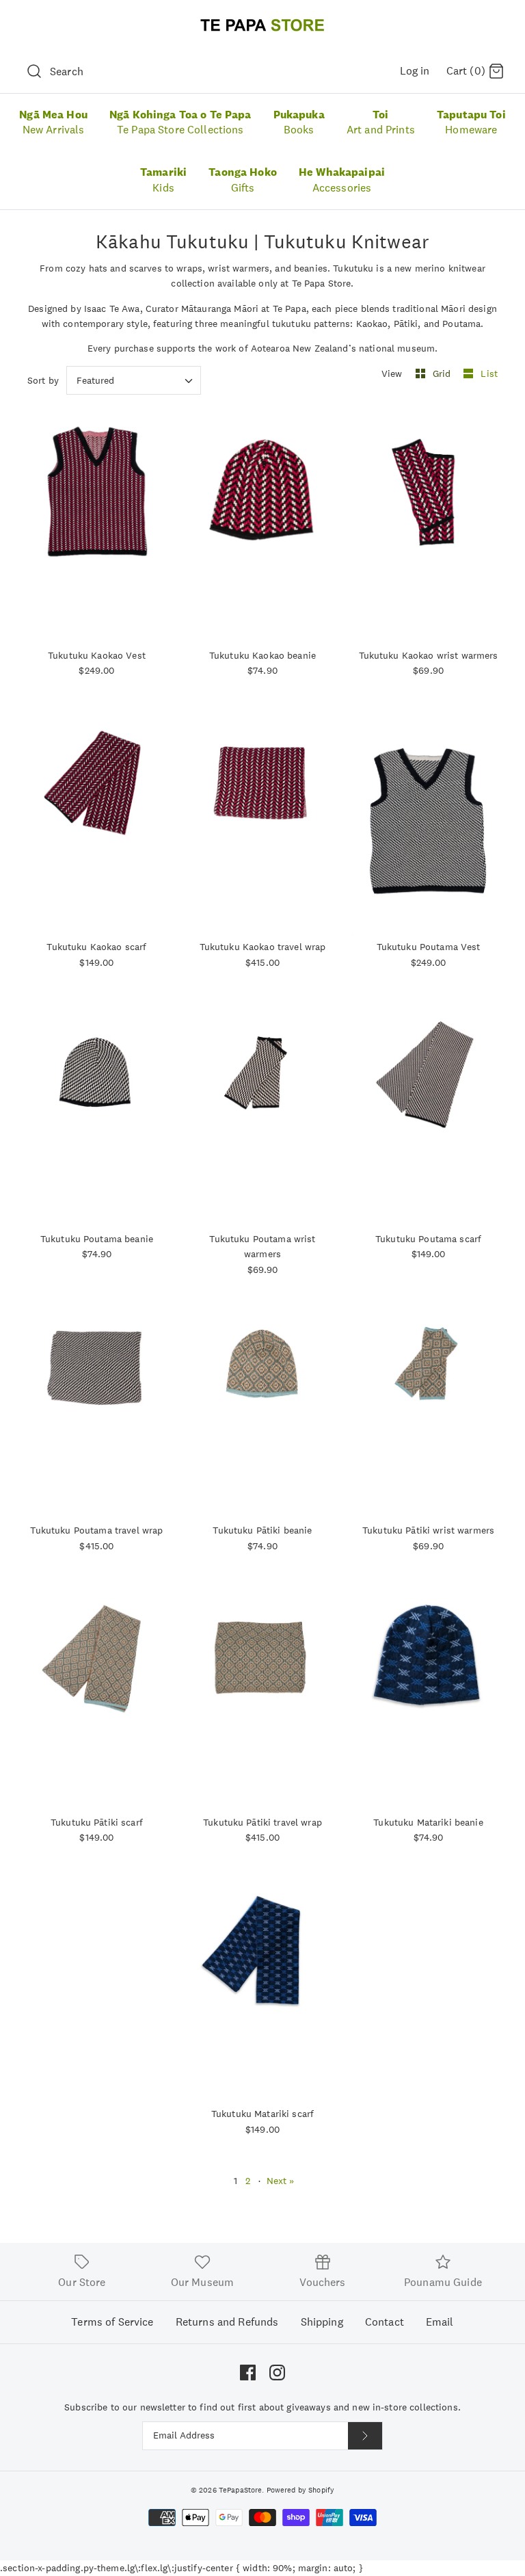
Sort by (43, 380)
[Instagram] (277, 2373)
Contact (385, 2322)
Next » (281, 2181)
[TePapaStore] (262, 25)
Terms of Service (112, 2322)
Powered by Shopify (301, 2490)
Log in (415, 71)
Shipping (322, 2322)
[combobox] (134, 380)
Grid (443, 373)
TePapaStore (241, 2490)
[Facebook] (248, 2373)
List (489, 373)
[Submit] (365, 2436)
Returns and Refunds (227, 2322)
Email (440, 2322)
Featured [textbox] (95, 381)
